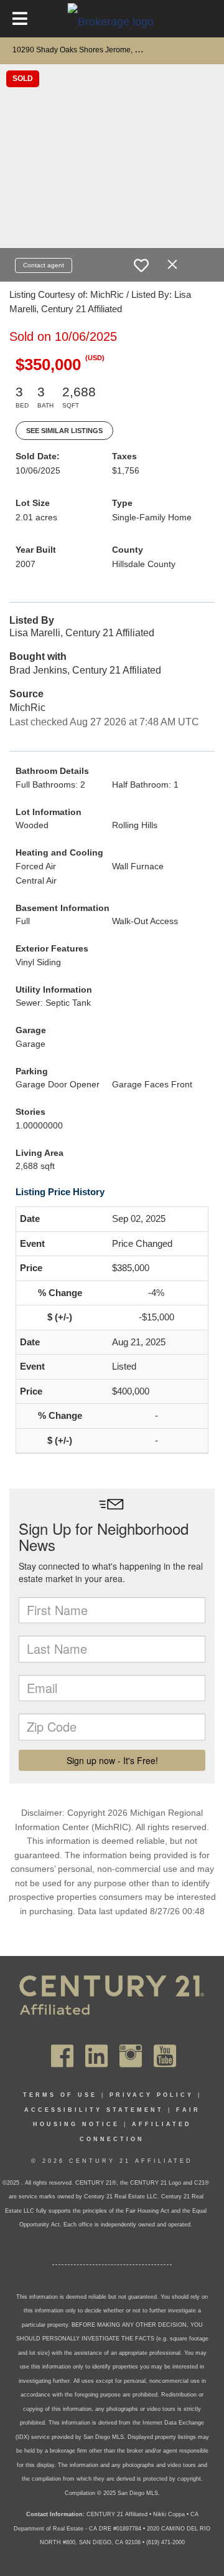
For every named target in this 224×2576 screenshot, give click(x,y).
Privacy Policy (152, 2095)
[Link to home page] (112, 21)
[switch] (141, 265)
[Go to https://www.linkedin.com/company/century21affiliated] (96, 2056)
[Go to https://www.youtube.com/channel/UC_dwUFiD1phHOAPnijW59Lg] (165, 2056)
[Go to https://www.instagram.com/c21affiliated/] (131, 2056)
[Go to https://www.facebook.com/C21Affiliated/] (62, 2056)
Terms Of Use (60, 2095)
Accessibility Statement (94, 2110)
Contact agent (44, 265)
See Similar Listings (64, 431)
